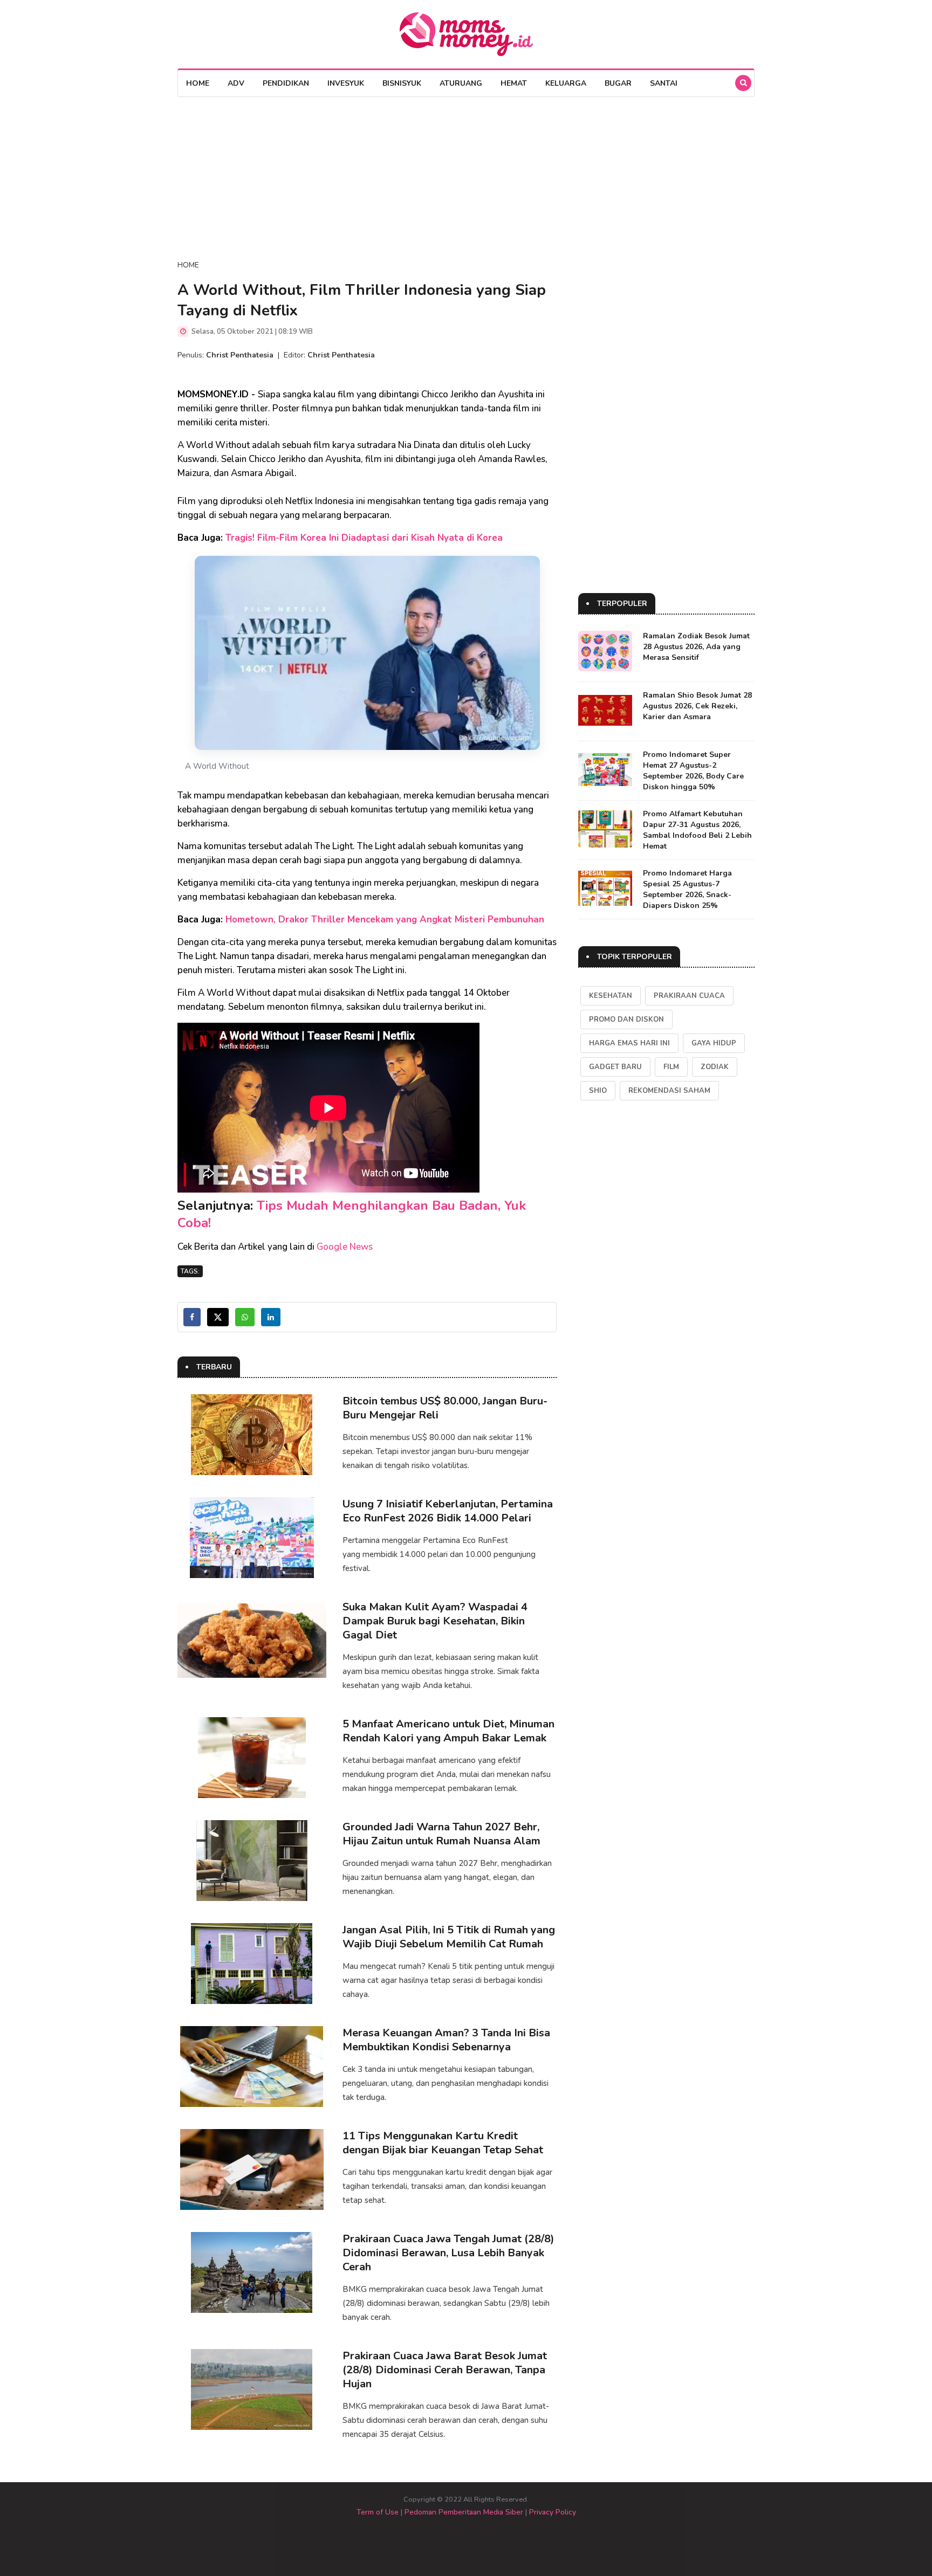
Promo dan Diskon (626, 1020)
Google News (345, 1247)
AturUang (461, 83)
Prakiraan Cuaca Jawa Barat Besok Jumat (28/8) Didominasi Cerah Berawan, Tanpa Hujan (445, 2370)
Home (198, 83)
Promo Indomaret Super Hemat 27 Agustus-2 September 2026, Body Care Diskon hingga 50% (693, 771)
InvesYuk (346, 83)
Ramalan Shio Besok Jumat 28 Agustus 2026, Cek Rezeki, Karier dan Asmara (697, 706)
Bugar (618, 83)
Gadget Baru (615, 1067)
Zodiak (715, 1067)
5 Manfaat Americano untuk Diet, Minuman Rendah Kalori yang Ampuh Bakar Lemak (448, 1731)
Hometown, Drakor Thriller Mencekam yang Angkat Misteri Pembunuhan (385, 919)
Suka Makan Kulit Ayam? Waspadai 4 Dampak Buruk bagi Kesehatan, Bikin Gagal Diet (435, 1621)
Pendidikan (286, 83)
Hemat (514, 83)
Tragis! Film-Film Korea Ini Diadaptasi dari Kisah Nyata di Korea (364, 538)
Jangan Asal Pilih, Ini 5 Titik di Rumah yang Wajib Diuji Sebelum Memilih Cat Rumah (449, 1937)
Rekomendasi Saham (669, 1091)
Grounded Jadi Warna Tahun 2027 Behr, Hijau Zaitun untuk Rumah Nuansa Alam (441, 1834)
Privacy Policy (553, 2512)
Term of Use (378, 2512)
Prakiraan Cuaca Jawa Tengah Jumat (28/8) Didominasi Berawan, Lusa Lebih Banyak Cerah (448, 2253)
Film (671, 1067)
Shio (598, 1091)
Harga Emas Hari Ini (629, 1043)
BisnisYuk (402, 83)
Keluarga (566, 83)
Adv (236, 83)
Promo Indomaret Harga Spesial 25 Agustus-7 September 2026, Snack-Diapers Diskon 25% (687, 889)
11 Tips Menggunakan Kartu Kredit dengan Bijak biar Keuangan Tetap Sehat (443, 2143)
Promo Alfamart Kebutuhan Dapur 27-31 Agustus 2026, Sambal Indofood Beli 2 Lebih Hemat (697, 830)
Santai (664, 83)
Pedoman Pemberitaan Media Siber (464, 2512)
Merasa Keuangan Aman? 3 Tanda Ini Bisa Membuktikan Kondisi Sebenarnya (446, 2040)
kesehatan (611, 996)
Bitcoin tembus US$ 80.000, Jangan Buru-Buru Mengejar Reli (445, 1408)
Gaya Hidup (714, 1043)
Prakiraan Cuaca (689, 996)
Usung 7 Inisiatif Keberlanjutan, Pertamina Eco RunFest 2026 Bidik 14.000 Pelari (448, 1511)
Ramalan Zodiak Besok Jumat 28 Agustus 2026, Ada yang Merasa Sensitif (696, 647)
